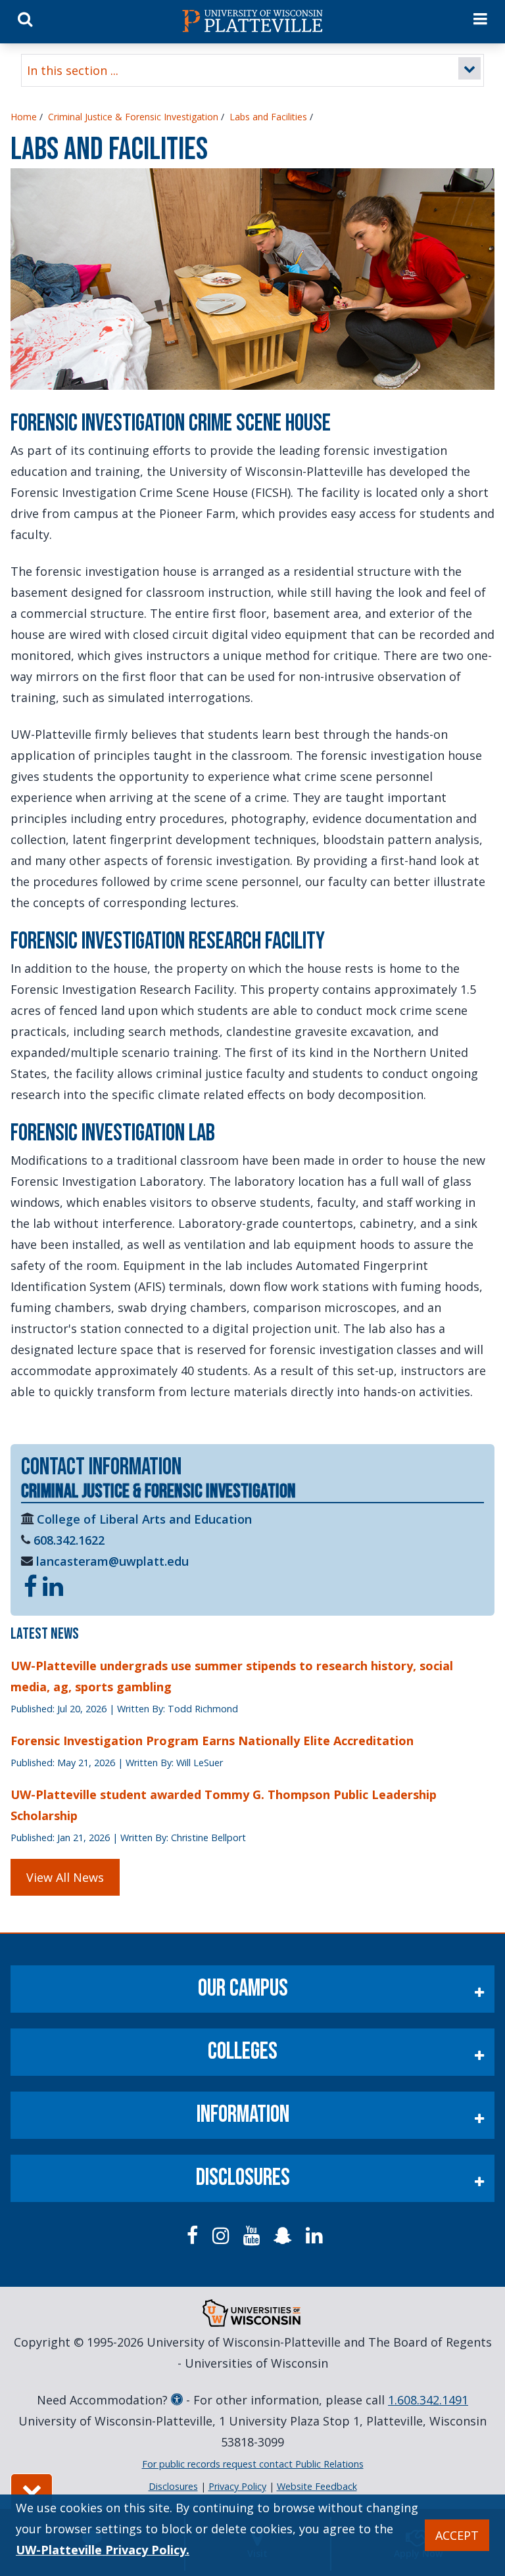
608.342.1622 (69, 1540)
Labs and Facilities (268, 117)
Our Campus (243, 1989)
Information (243, 2115)
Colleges (243, 2052)
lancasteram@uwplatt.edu (112, 1561)
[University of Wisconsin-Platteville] (252, 21)
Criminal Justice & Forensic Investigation (133, 117)
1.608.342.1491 (428, 2400)
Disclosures (243, 2178)
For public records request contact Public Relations (253, 2464)
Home (24, 117)
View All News (65, 1877)
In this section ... (73, 70)
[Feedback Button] (32, 2491)
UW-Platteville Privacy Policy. (103, 2550)
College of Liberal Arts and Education (144, 1519)
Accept (457, 2535)
